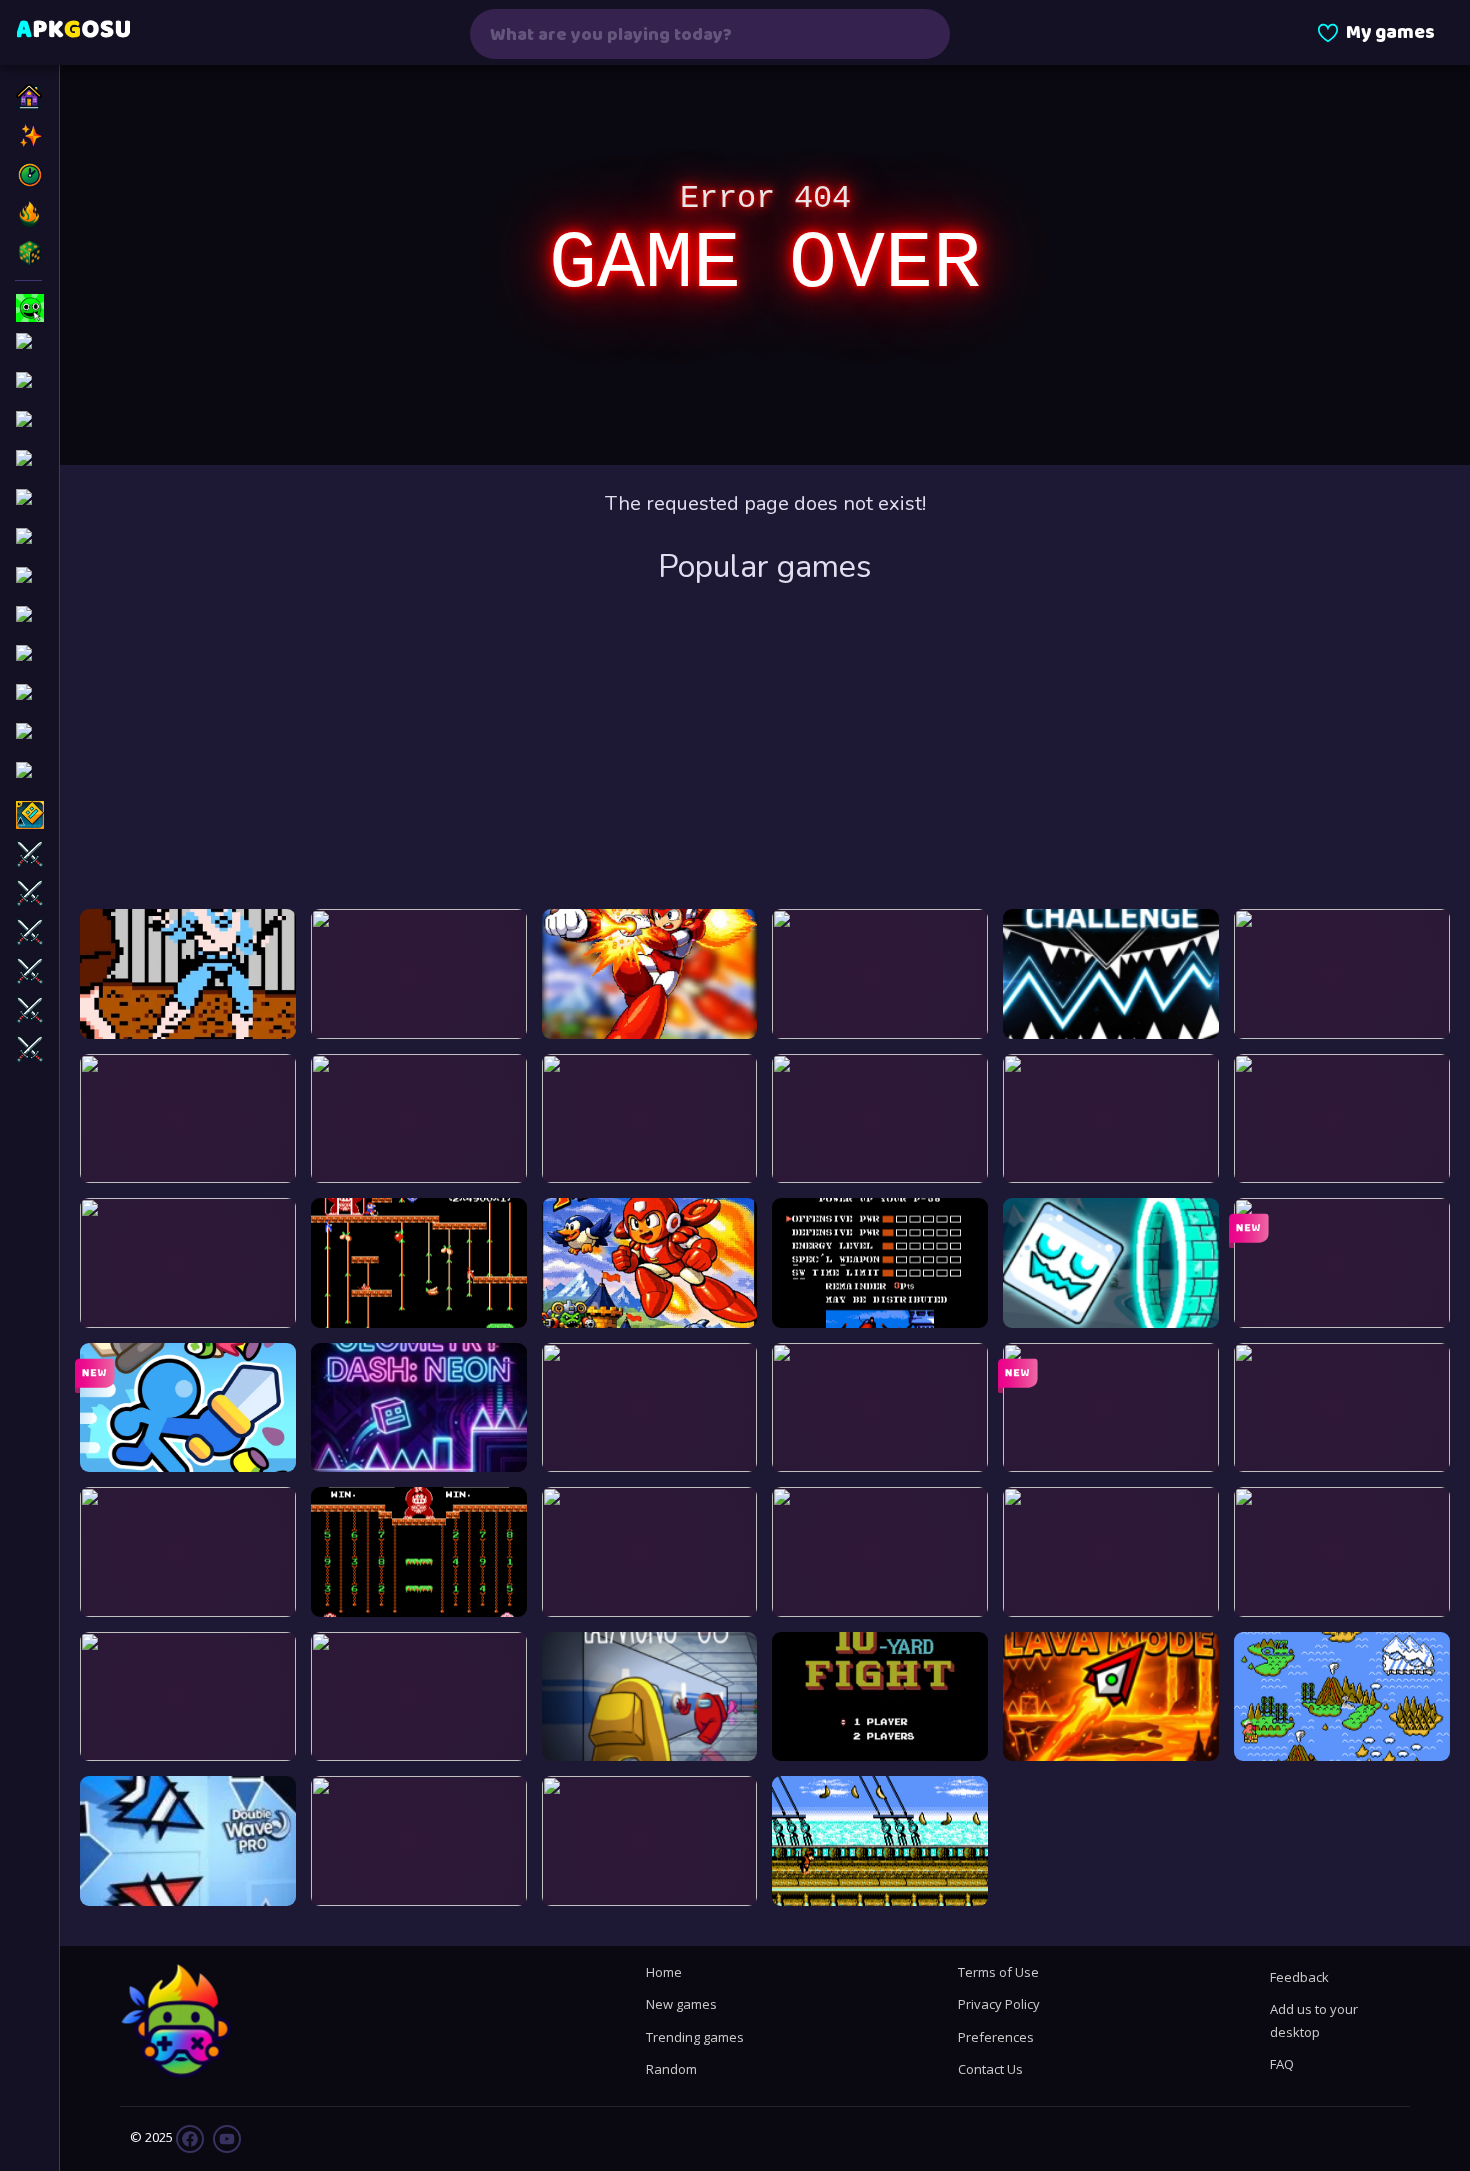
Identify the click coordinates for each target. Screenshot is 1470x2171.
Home (664, 1972)
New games (681, 2004)
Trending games (695, 2037)
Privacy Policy (999, 2004)
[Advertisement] (765, 749)
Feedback (1299, 1977)
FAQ (1282, 2064)
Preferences (996, 2037)
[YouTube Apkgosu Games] (225, 2137)
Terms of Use (998, 1972)
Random (671, 2069)
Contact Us (990, 2069)
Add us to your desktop (1314, 2020)
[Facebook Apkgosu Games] (190, 2137)
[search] (922, 34)
